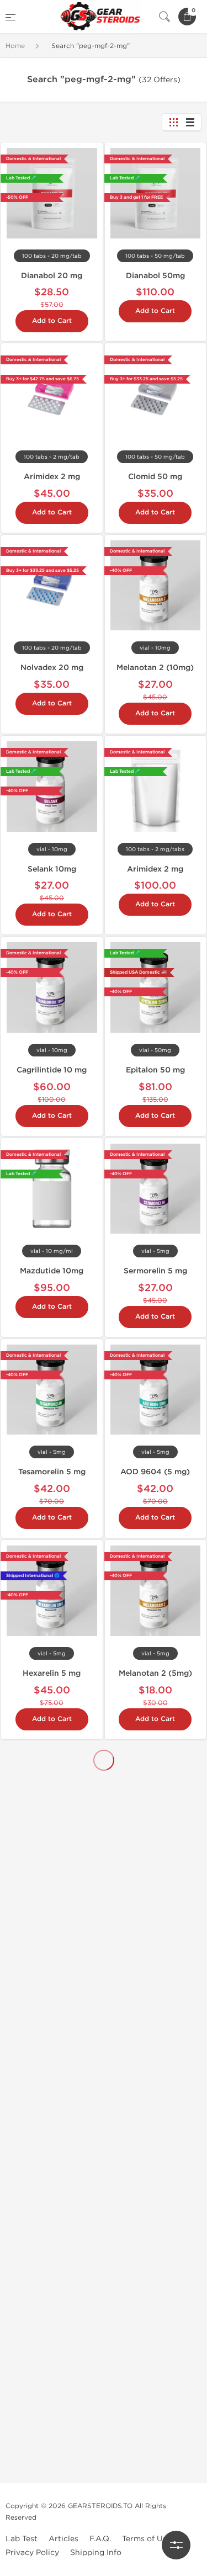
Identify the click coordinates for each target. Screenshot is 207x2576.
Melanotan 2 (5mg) (155, 1673)
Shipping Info (96, 2553)
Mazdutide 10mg (52, 1271)
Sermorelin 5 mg (155, 1271)
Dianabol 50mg (155, 276)
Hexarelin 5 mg (52, 1673)
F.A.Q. (100, 2539)
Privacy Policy (32, 2553)
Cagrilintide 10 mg (52, 1070)
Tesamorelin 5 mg (52, 1472)
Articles (63, 2539)
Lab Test (22, 2539)
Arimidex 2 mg (52, 477)
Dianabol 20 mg (52, 276)
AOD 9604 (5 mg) (155, 1472)
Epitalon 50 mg (155, 1070)
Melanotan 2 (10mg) (155, 668)
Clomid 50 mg (155, 477)
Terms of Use (147, 2539)
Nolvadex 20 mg (52, 668)
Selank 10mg (52, 869)
